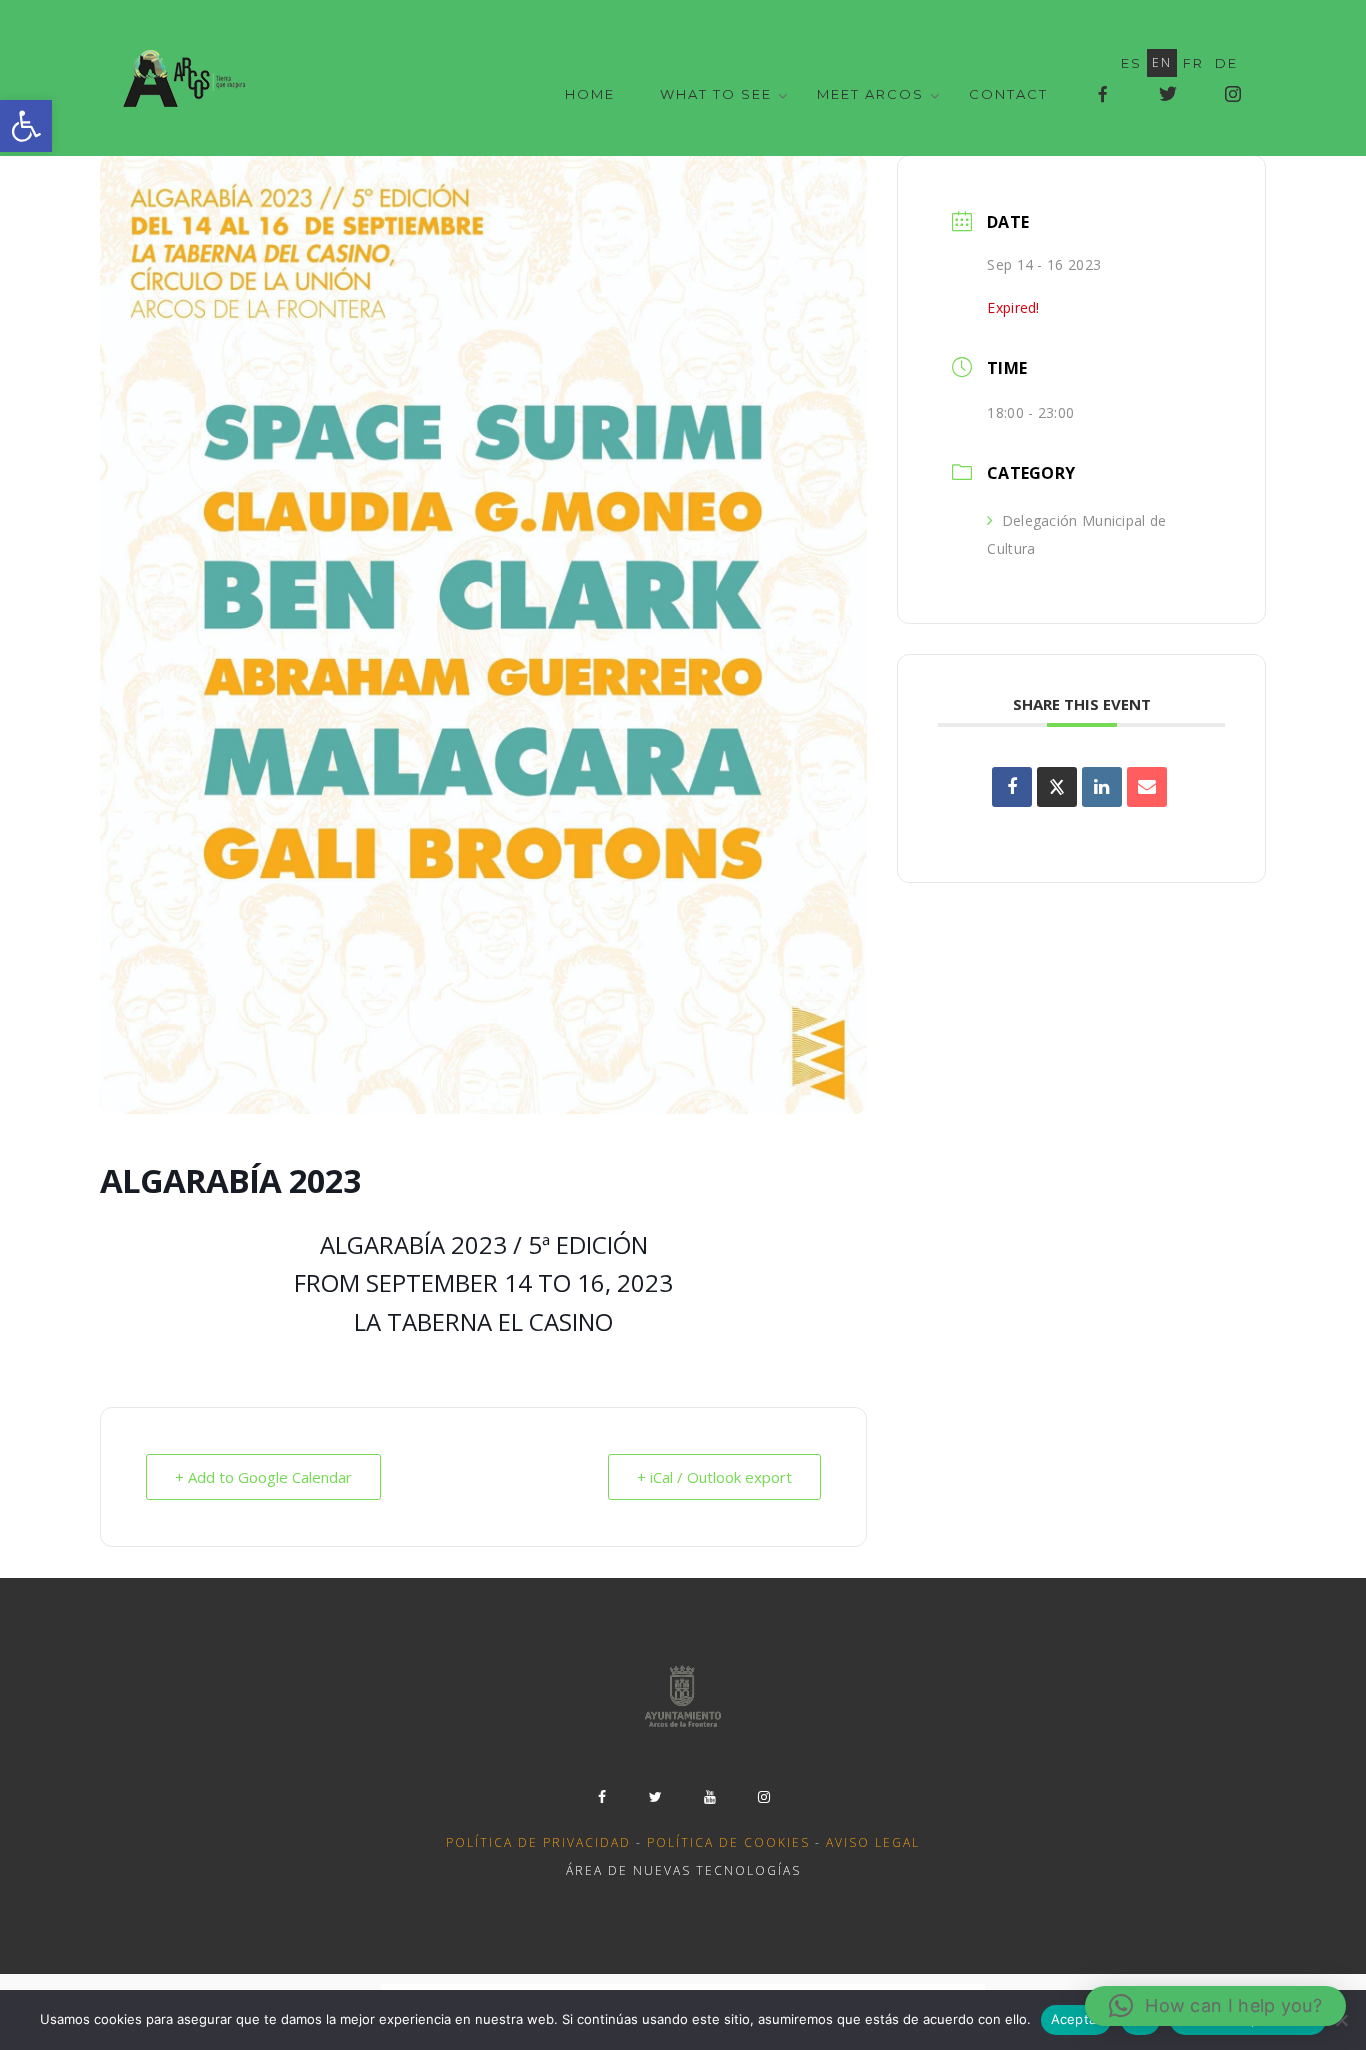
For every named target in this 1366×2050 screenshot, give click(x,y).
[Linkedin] (1102, 787)
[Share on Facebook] (1012, 787)
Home (590, 94)
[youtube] (710, 1797)
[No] (1341, 2020)
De (1226, 63)
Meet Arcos (870, 94)
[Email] (1147, 787)
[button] (26, 126)
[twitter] (656, 1797)
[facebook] (602, 1797)
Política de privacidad (538, 1842)
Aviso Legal (873, 1842)
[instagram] (764, 1797)
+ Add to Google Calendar (263, 1477)
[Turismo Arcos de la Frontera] (186, 78)
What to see (716, 94)
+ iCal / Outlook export (714, 1477)
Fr (1193, 63)
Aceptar (1076, 2019)
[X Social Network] (1057, 787)
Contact (1008, 94)
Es (1131, 63)
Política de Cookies (728, 1842)
